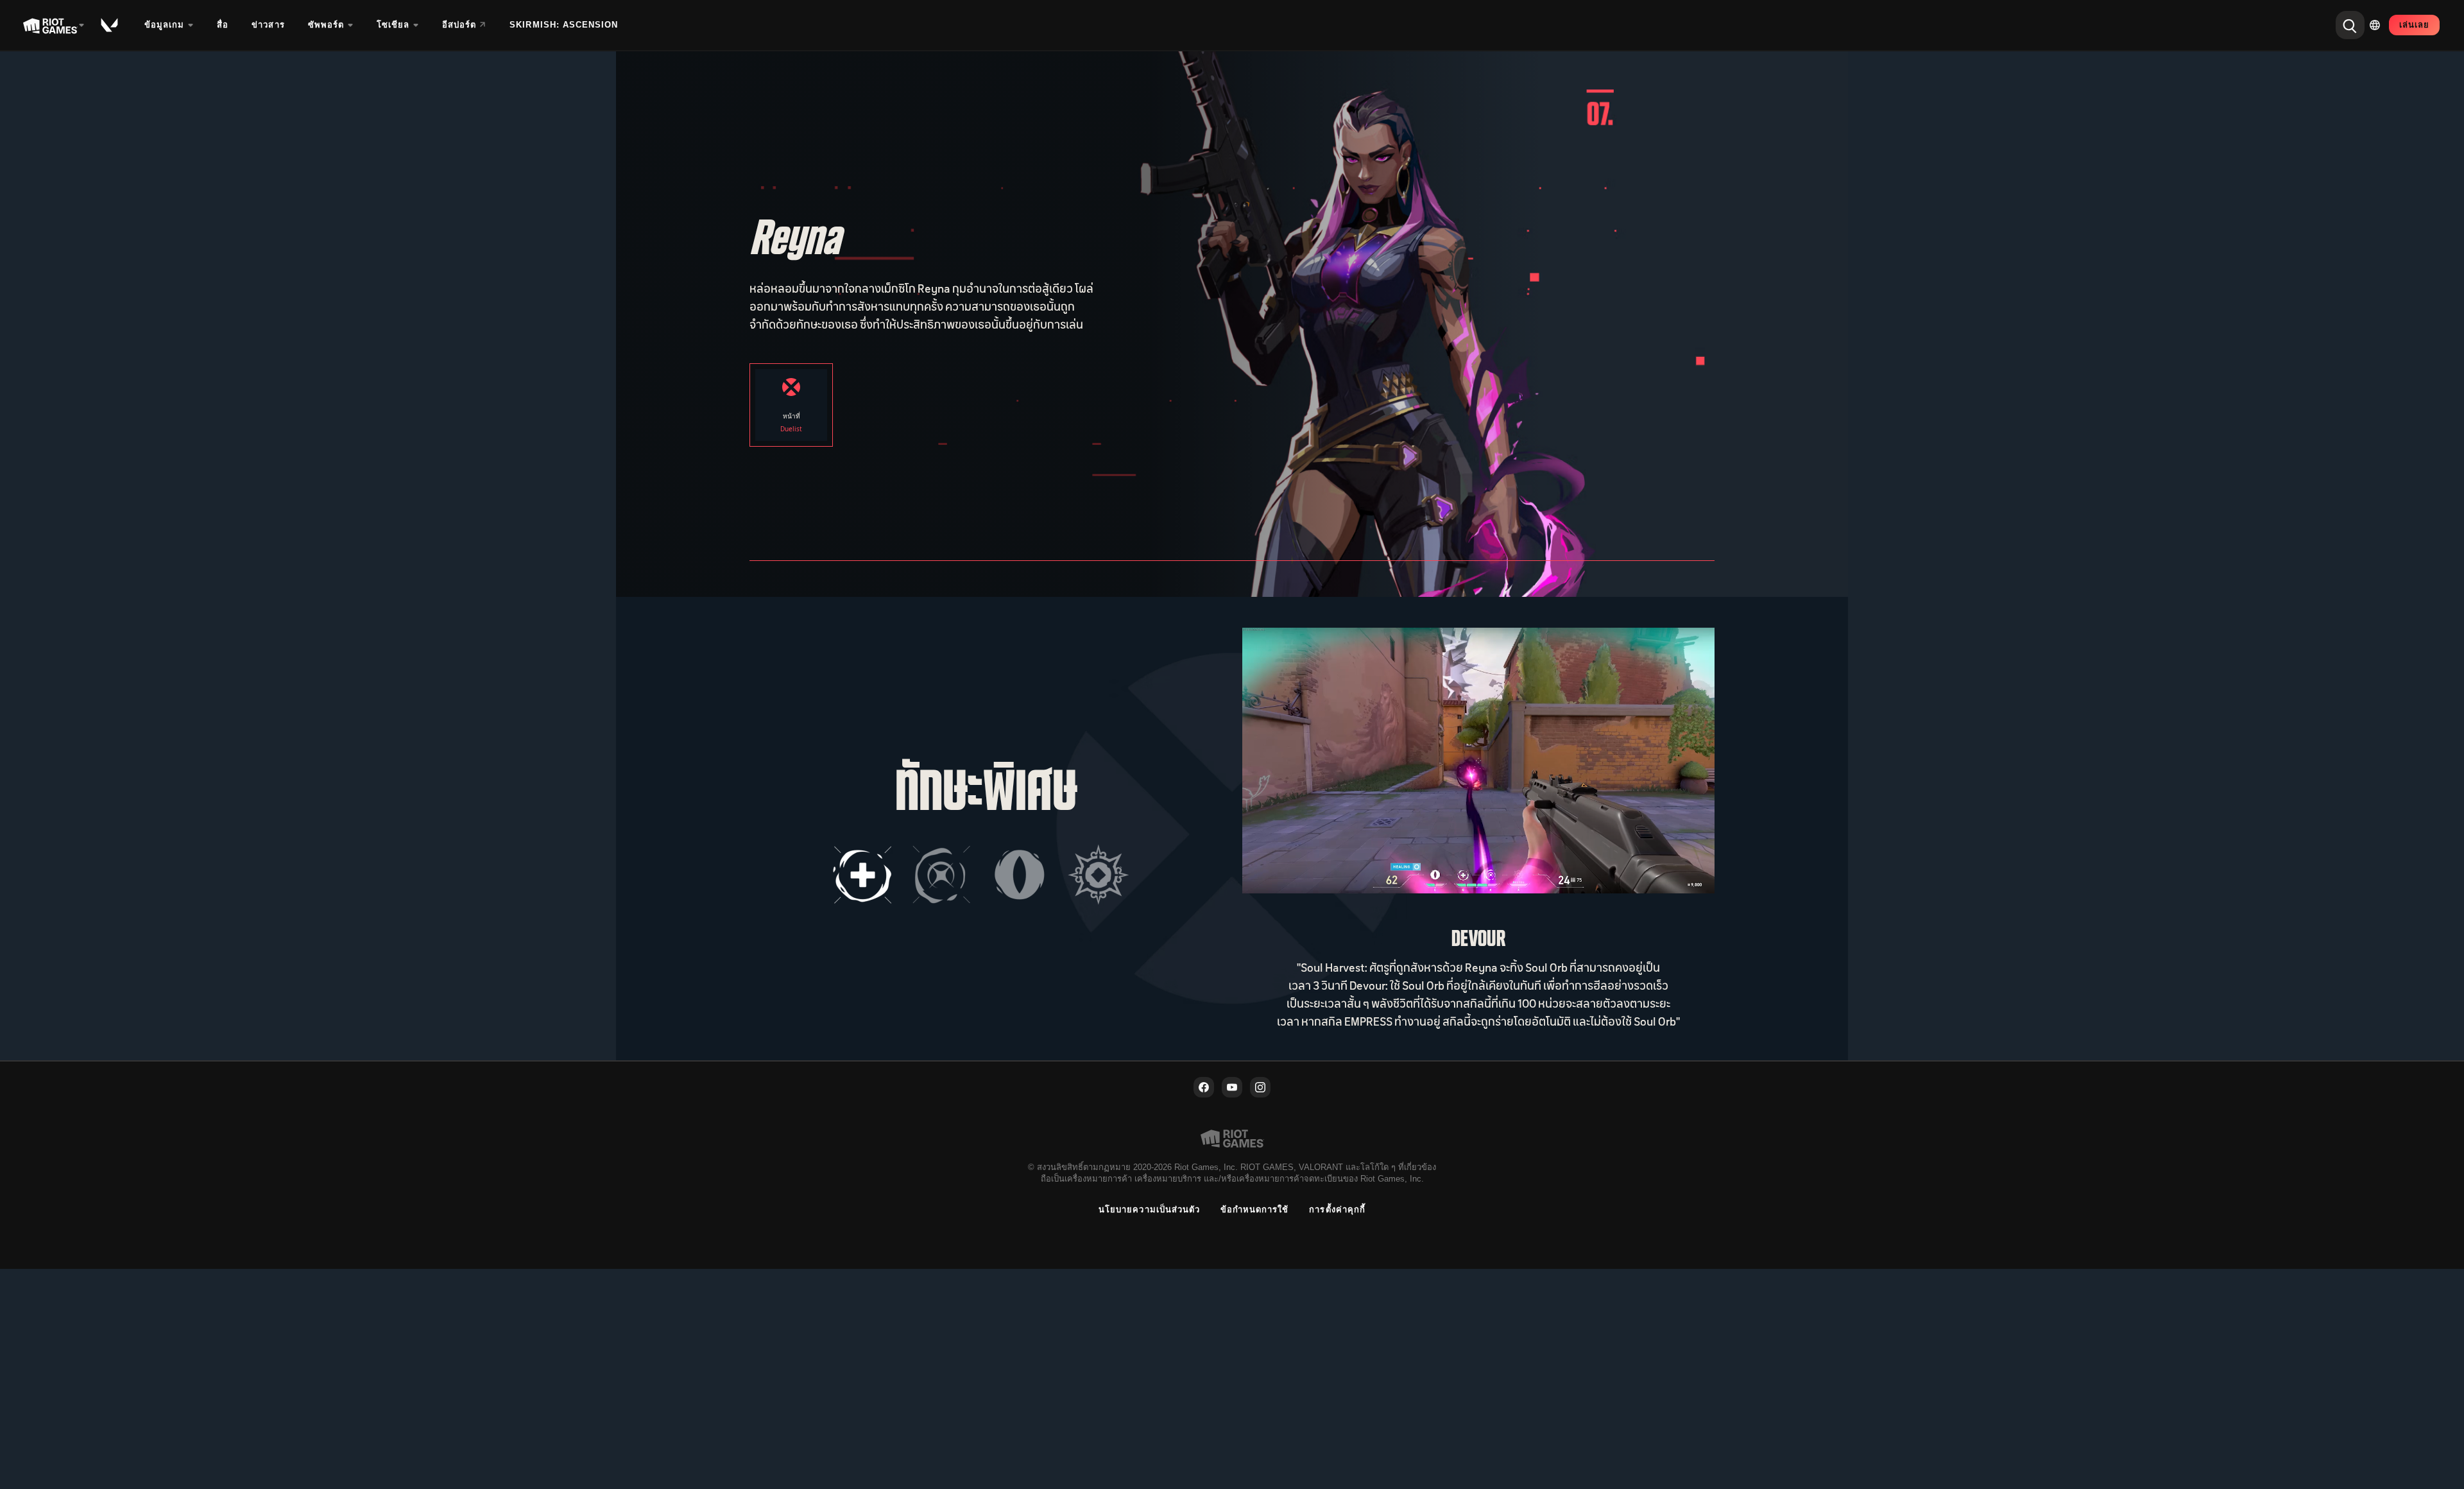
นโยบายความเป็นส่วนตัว (1149, 1209)
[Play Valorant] (110, 25)
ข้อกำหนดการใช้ (1254, 1209)
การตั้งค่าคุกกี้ (1337, 1209)
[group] (980, 875)
